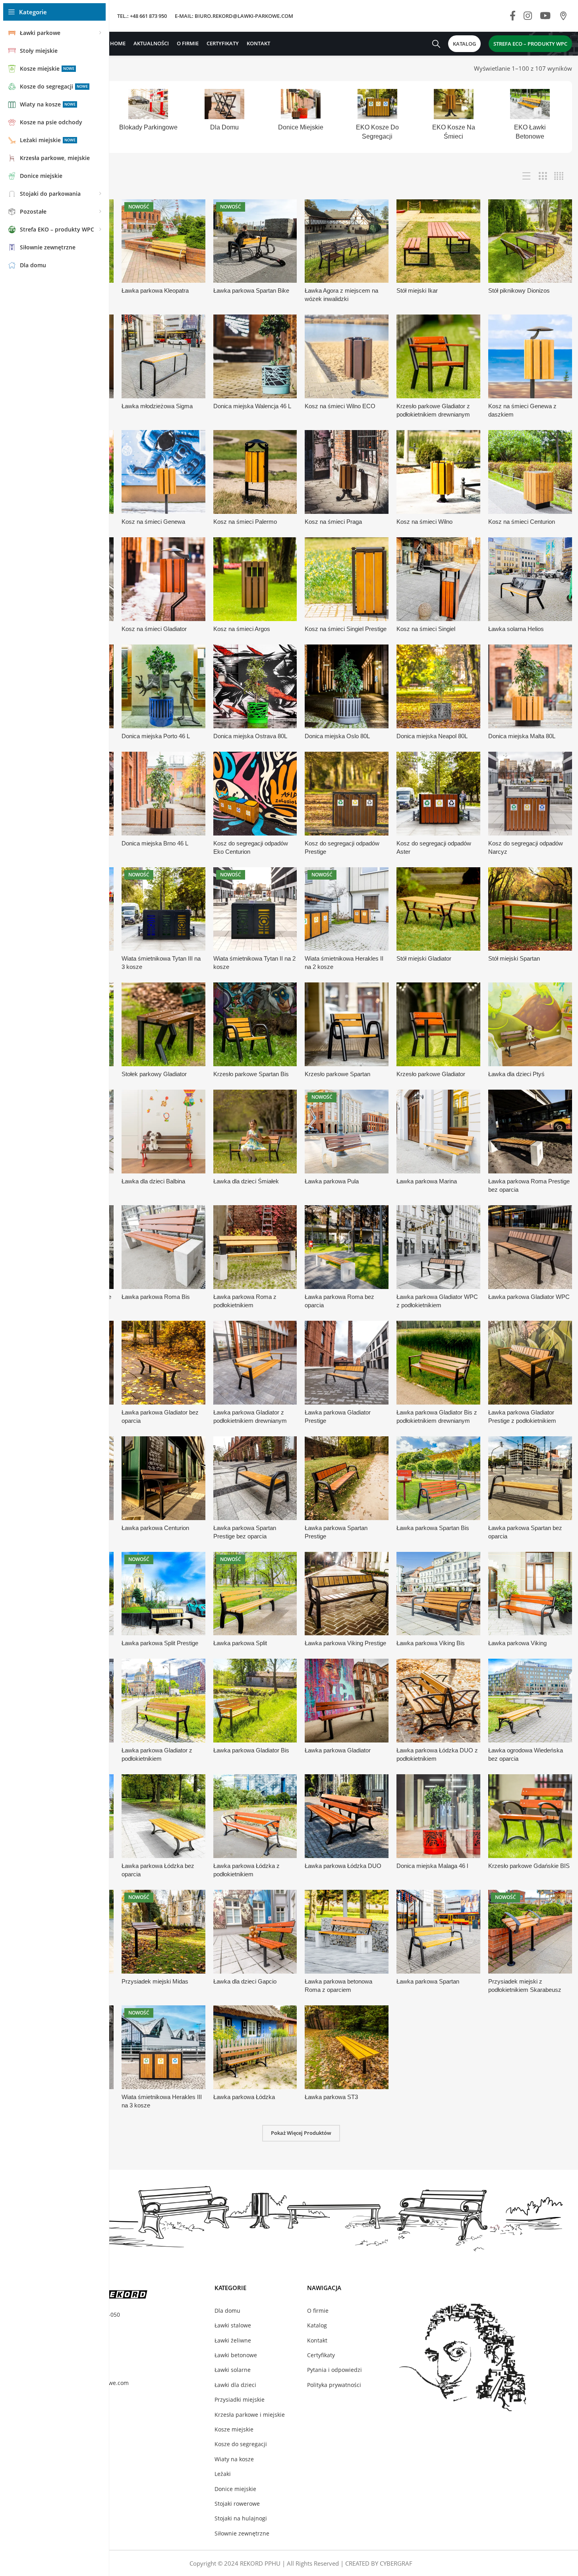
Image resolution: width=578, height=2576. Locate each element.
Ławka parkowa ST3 (331, 2097)
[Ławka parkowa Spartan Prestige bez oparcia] (255, 1478)
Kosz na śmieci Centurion (522, 522)
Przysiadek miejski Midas (155, 1981)
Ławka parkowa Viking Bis (431, 1643)
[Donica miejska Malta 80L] (530, 686)
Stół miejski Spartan (514, 958)
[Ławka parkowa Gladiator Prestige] (347, 1363)
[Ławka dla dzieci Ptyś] (530, 1024)
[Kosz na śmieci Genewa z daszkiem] (530, 356)
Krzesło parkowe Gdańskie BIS (529, 1866)
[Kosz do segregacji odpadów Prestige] (347, 794)
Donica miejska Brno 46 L (155, 843)
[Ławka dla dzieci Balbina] (163, 1132)
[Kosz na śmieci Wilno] (438, 472)
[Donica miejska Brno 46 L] (163, 794)
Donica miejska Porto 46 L (156, 736)
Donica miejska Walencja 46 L (252, 406)
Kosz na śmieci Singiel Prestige (346, 629)
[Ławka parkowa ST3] (347, 2047)
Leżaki (223, 2474)
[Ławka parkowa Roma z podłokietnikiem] (255, 1247)
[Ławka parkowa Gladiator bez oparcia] (163, 1363)
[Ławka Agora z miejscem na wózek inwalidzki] (347, 241)
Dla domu (227, 2311)
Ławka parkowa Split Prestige (160, 1643)
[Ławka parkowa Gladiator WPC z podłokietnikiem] (438, 1247)
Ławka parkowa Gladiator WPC (529, 1297)
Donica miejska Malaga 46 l (432, 1866)
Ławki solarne (233, 2370)
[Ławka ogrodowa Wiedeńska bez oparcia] (530, 1701)
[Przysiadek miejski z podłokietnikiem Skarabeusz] (530, 1932)
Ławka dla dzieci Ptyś (516, 1074)
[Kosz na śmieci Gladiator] (163, 579)
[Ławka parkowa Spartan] (438, 1932)
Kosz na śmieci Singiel (426, 629)
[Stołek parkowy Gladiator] (163, 1024)
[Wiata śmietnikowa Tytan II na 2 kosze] (255, 909)
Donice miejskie (235, 2489)
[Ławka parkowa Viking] (530, 1594)
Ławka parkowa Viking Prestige (345, 1643)
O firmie (318, 2311)
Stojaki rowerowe (237, 2504)
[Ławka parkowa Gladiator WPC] (530, 1247)
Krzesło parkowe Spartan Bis (251, 1074)
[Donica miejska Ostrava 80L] (255, 686)
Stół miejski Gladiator (424, 958)
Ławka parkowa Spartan (428, 1981)
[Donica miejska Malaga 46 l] (438, 1816)
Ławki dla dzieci (235, 2385)
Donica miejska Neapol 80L (432, 736)
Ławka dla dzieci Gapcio (245, 1981)
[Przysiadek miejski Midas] (163, 1932)
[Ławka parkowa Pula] (347, 1132)
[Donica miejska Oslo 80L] (347, 686)
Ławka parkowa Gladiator (338, 1750)
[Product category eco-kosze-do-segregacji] (377, 117)
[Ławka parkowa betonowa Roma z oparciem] (347, 1932)
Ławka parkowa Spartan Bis (433, 1528)
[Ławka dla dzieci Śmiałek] (255, 1132)
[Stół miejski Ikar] (438, 241)
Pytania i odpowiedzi (334, 2370)
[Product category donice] (301, 113)
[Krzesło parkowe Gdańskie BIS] (530, 1816)
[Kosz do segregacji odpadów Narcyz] (530, 794)
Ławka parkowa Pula (332, 1181)
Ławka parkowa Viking (517, 1643)
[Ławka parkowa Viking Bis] (438, 1594)
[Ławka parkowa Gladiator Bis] (255, 1701)
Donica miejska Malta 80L (522, 736)
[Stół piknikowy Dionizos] (530, 241)
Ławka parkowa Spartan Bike (251, 290)
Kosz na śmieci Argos (242, 629)
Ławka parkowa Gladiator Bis (251, 1750)
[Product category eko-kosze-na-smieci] (454, 117)
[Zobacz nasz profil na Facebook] (513, 16)
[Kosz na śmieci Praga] (347, 472)
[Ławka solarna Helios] (530, 579)
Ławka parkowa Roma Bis (156, 1297)
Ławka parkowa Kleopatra (155, 290)
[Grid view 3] (543, 176)
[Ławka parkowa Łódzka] (255, 2047)
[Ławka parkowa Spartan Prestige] (347, 1478)
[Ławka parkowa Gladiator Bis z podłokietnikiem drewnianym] (438, 1363)
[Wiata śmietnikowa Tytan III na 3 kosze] (163, 909)
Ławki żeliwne (233, 2340)
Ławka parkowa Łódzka (244, 2097)
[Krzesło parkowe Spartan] (347, 1024)
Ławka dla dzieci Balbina (153, 1181)
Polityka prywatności (334, 2385)
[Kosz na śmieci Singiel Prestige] (347, 579)
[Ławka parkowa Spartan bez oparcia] (530, 1478)
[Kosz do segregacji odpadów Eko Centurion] (255, 794)
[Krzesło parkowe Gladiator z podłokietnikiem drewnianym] (438, 356)
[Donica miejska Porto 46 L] (163, 686)
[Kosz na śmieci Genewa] (163, 472)
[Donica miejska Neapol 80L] (438, 686)
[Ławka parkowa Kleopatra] (163, 241)
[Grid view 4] (559, 176)
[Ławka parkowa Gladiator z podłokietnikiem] (163, 1701)
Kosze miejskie (234, 2429)
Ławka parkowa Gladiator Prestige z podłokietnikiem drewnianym (522, 1421)
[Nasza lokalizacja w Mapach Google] (563, 16)
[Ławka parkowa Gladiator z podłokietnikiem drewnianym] (255, 1363)
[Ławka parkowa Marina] (438, 1132)
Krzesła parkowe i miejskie (250, 2415)
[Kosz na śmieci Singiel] (438, 579)
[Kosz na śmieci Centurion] (530, 472)
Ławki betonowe (236, 2355)
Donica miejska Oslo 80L (337, 736)
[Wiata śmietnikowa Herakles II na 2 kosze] (347, 909)
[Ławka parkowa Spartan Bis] (438, 1478)
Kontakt (317, 2340)
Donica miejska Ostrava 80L (250, 736)
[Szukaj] (436, 44)
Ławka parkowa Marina (427, 1181)
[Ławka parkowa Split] (255, 1594)
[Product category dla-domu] (224, 113)
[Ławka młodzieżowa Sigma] (163, 356)
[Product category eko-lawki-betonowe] (530, 117)
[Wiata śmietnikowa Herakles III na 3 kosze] (163, 2047)
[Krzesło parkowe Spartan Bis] (255, 1024)
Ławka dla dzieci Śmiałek (246, 1181)
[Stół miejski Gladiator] (438, 909)
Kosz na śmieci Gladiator (154, 629)
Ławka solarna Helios (516, 629)
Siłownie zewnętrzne (242, 2533)
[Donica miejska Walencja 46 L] (255, 356)
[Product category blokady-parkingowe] (148, 113)
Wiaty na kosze (234, 2459)
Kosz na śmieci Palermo (245, 522)
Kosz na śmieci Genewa (153, 522)
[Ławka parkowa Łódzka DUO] (347, 1816)
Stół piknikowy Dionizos (519, 290)
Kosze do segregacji (241, 2444)
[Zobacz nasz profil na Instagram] (528, 16)
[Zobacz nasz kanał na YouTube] (545, 16)
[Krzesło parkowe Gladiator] (438, 1024)
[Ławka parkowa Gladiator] (347, 1701)
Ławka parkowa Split (240, 1643)
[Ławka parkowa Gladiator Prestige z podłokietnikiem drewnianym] (530, 1363)
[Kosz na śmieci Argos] (255, 579)
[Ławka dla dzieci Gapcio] (255, 1932)
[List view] (527, 176)
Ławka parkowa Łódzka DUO (343, 1866)
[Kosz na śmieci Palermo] (255, 472)
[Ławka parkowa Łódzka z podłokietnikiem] (255, 1816)
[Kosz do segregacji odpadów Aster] (438, 794)
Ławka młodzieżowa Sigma (157, 406)
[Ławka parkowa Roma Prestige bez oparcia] (530, 1132)
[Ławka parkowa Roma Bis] (163, 1247)
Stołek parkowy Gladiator (154, 1074)
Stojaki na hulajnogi (241, 2518)
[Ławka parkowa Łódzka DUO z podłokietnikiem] (438, 1701)
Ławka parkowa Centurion (155, 1528)
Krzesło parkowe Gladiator (431, 1074)
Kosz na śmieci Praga (333, 522)
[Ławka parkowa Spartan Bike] (255, 241)
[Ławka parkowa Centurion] (163, 1478)
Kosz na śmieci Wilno (424, 522)
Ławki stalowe (233, 2325)
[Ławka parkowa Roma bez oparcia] (347, 1247)
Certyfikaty (321, 2355)
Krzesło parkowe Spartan (337, 1074)
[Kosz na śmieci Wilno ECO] (347, 356)
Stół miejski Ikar (417, 290)
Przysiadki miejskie (240, 2399)
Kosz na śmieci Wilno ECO (340, 406)
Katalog (317, 2325)
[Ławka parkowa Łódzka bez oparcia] (163, 1816)
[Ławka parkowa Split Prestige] (163, 1594)
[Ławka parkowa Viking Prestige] (347, 1594)
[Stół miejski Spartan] (530, 909)
